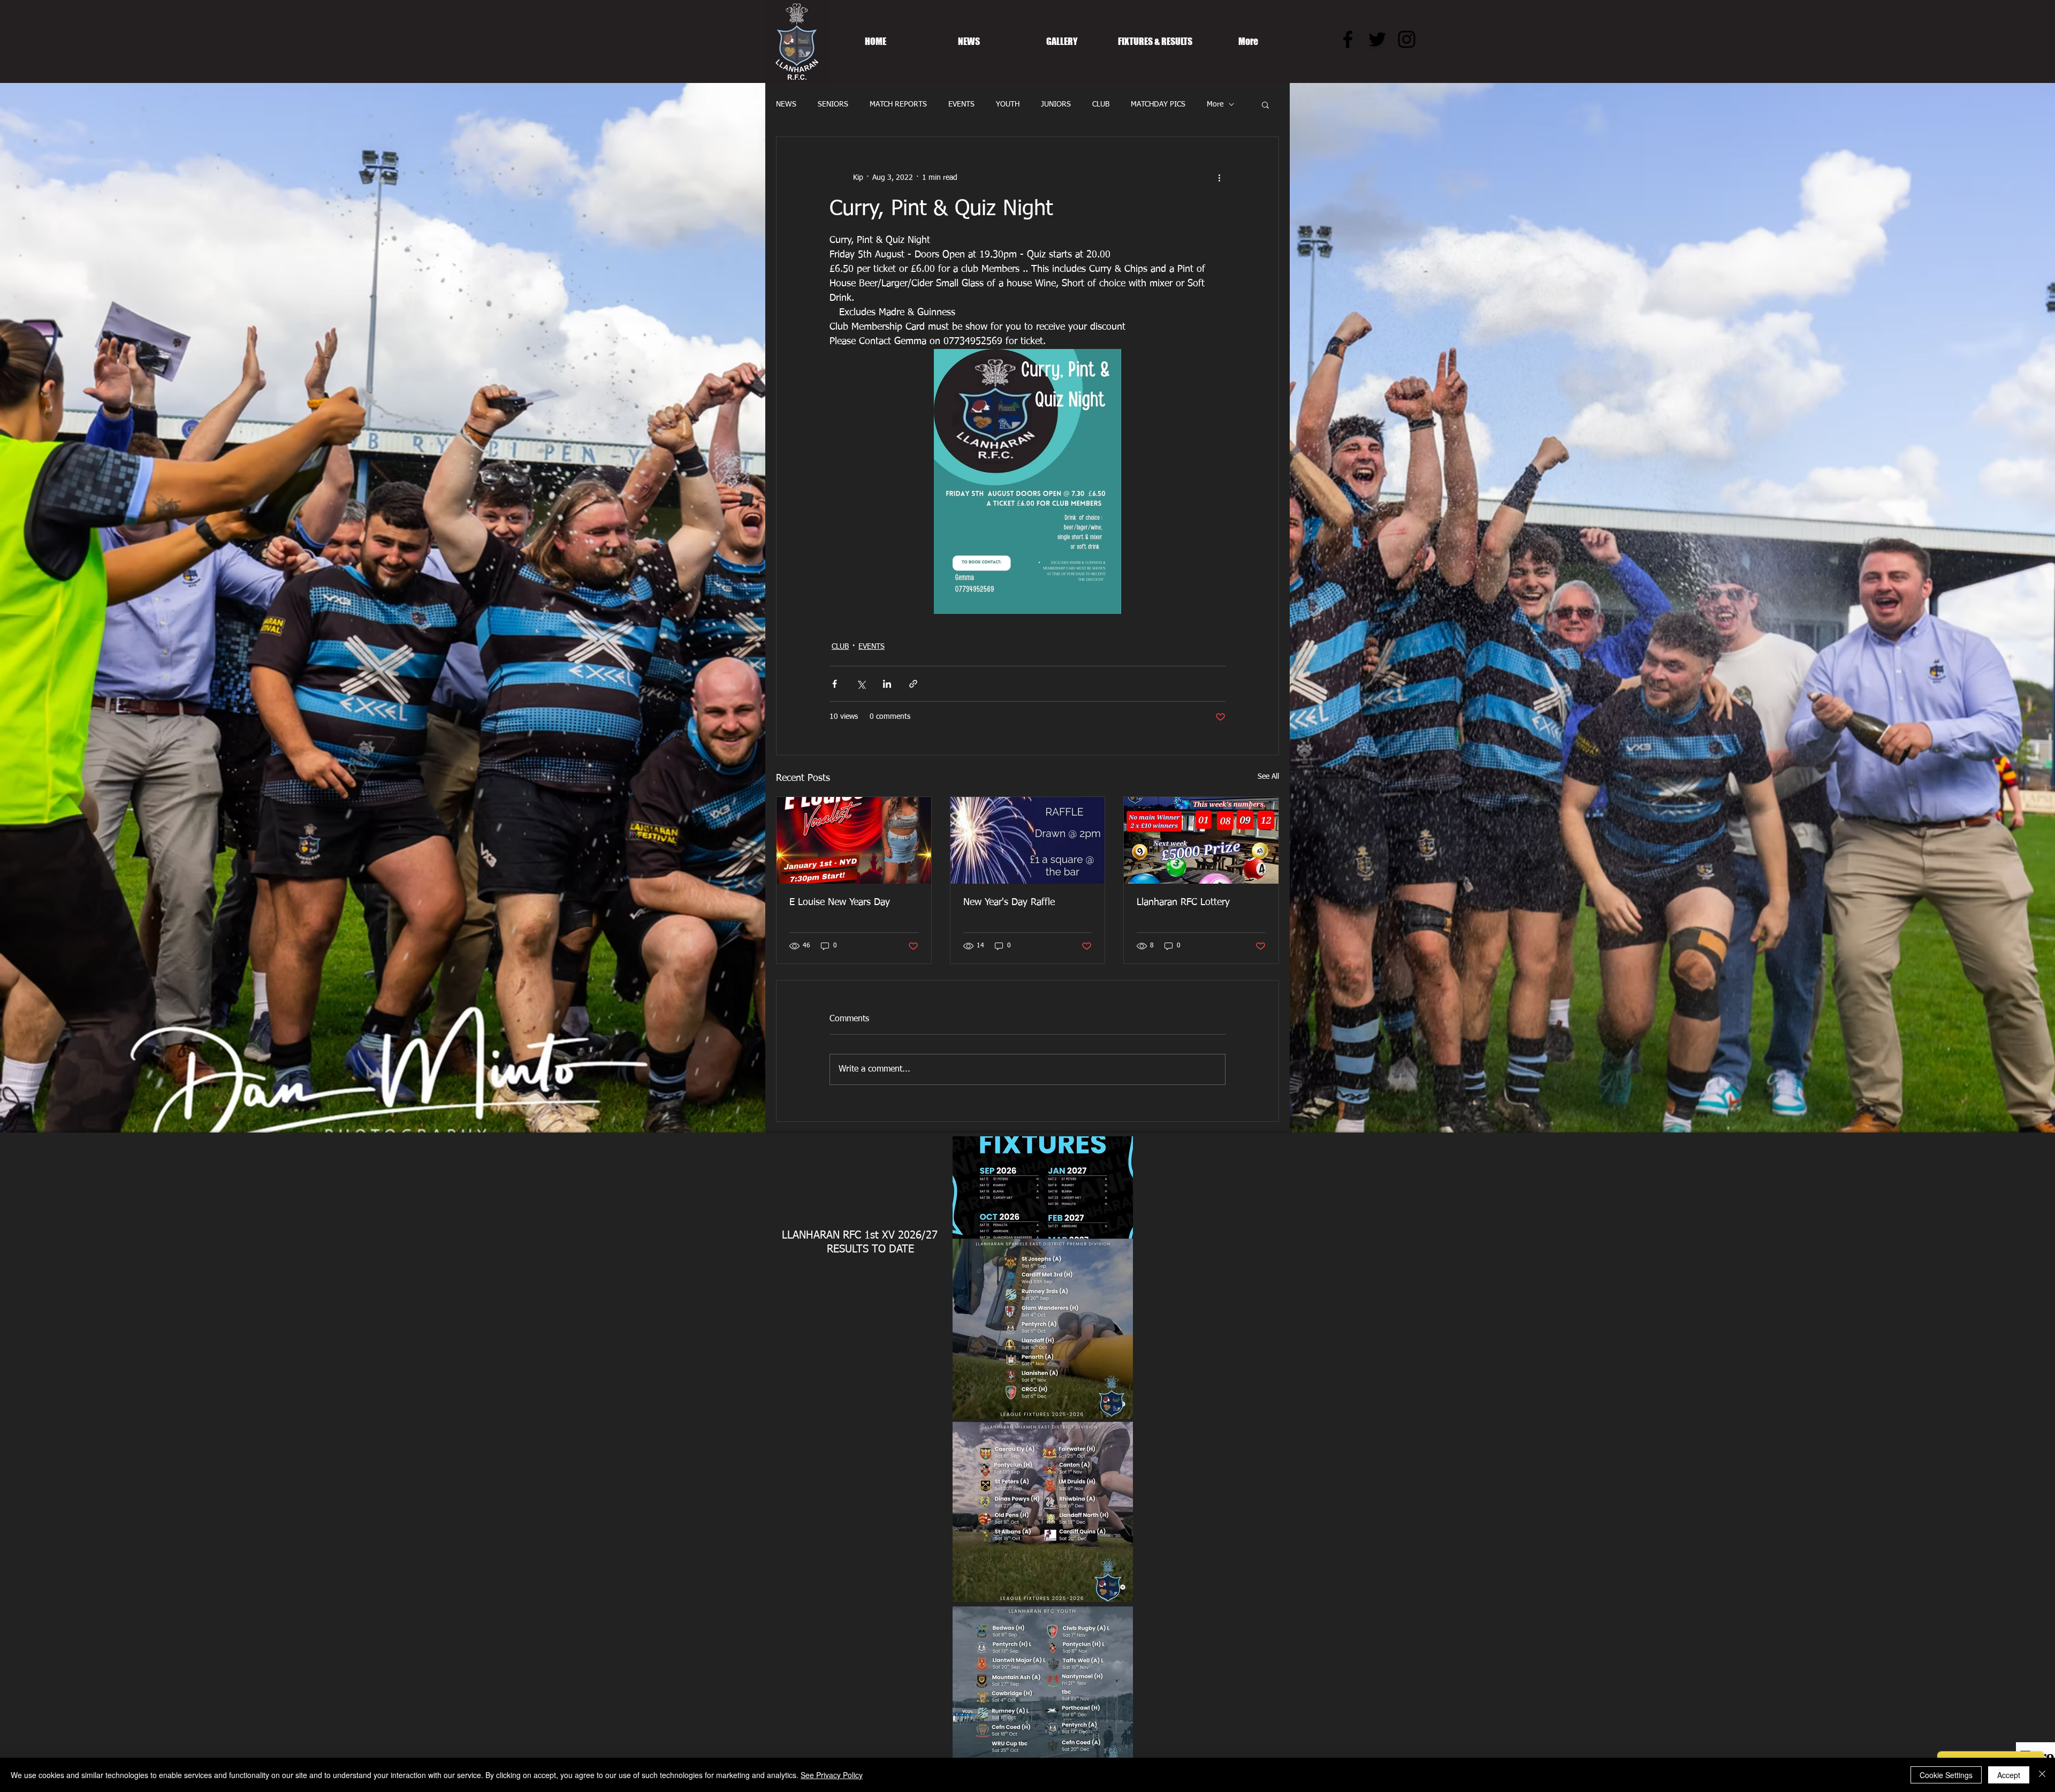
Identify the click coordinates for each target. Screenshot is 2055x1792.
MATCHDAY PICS (1158, 104)
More (1215, 104)
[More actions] (1219, 178)
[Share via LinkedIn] (887, 684)
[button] (1265, 104)
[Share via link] (913, 684)
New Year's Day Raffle (1009, 902)
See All (1268, 777)
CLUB (1101, 104)
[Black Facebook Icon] (1348, 39)
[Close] (2042, 1775)
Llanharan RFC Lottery (1183, 902)
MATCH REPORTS (898, 104)
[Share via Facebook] (835, 684)
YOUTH (1008, 104)
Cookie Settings (1946, 1775)
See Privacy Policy (832, 1775)
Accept (2009, 1775)
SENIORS (833, 104)
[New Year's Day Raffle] (1028, 840)
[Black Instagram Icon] (1407, 39)
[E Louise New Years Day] (854, 840)
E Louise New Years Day (840, 902)
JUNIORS (1056, 104)
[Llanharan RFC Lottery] (1201, 840)
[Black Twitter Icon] (1377, 39)
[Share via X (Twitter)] (861, 684)
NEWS (786, 104)
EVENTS (961, 104)
